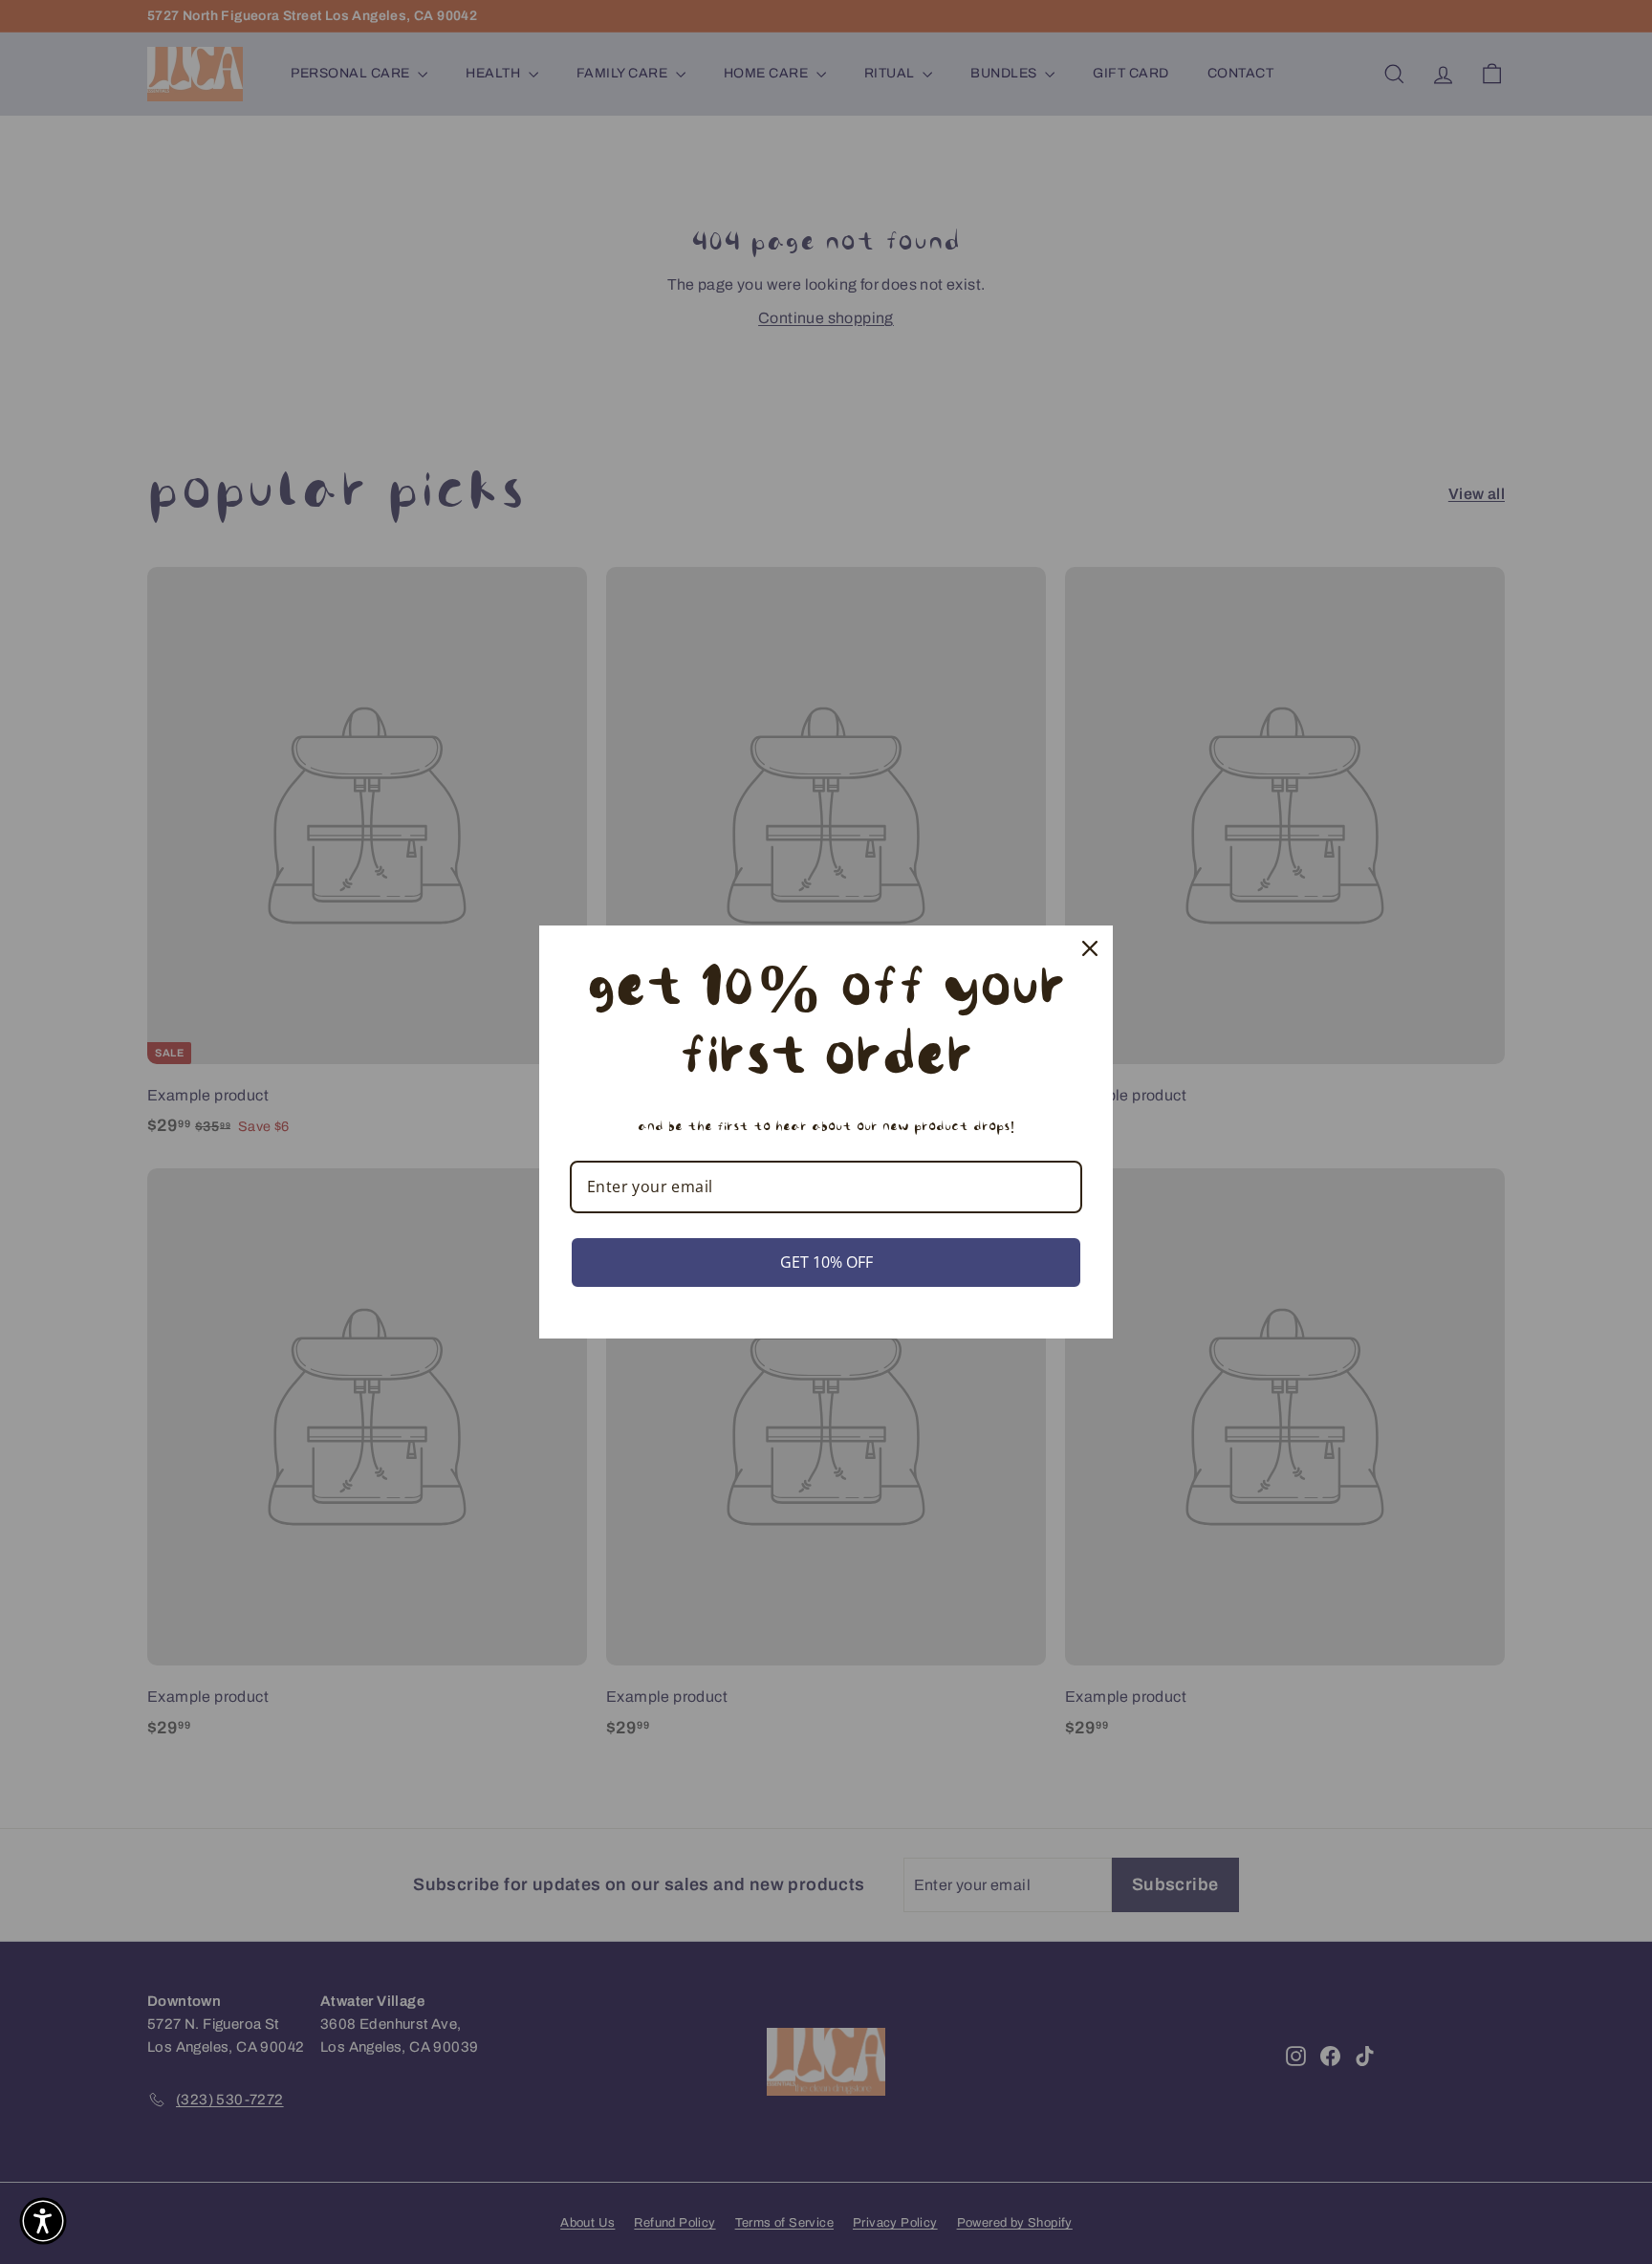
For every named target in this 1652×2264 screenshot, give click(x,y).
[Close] (1090, 948)
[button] (43, 2221)
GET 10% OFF (826, 1262)
